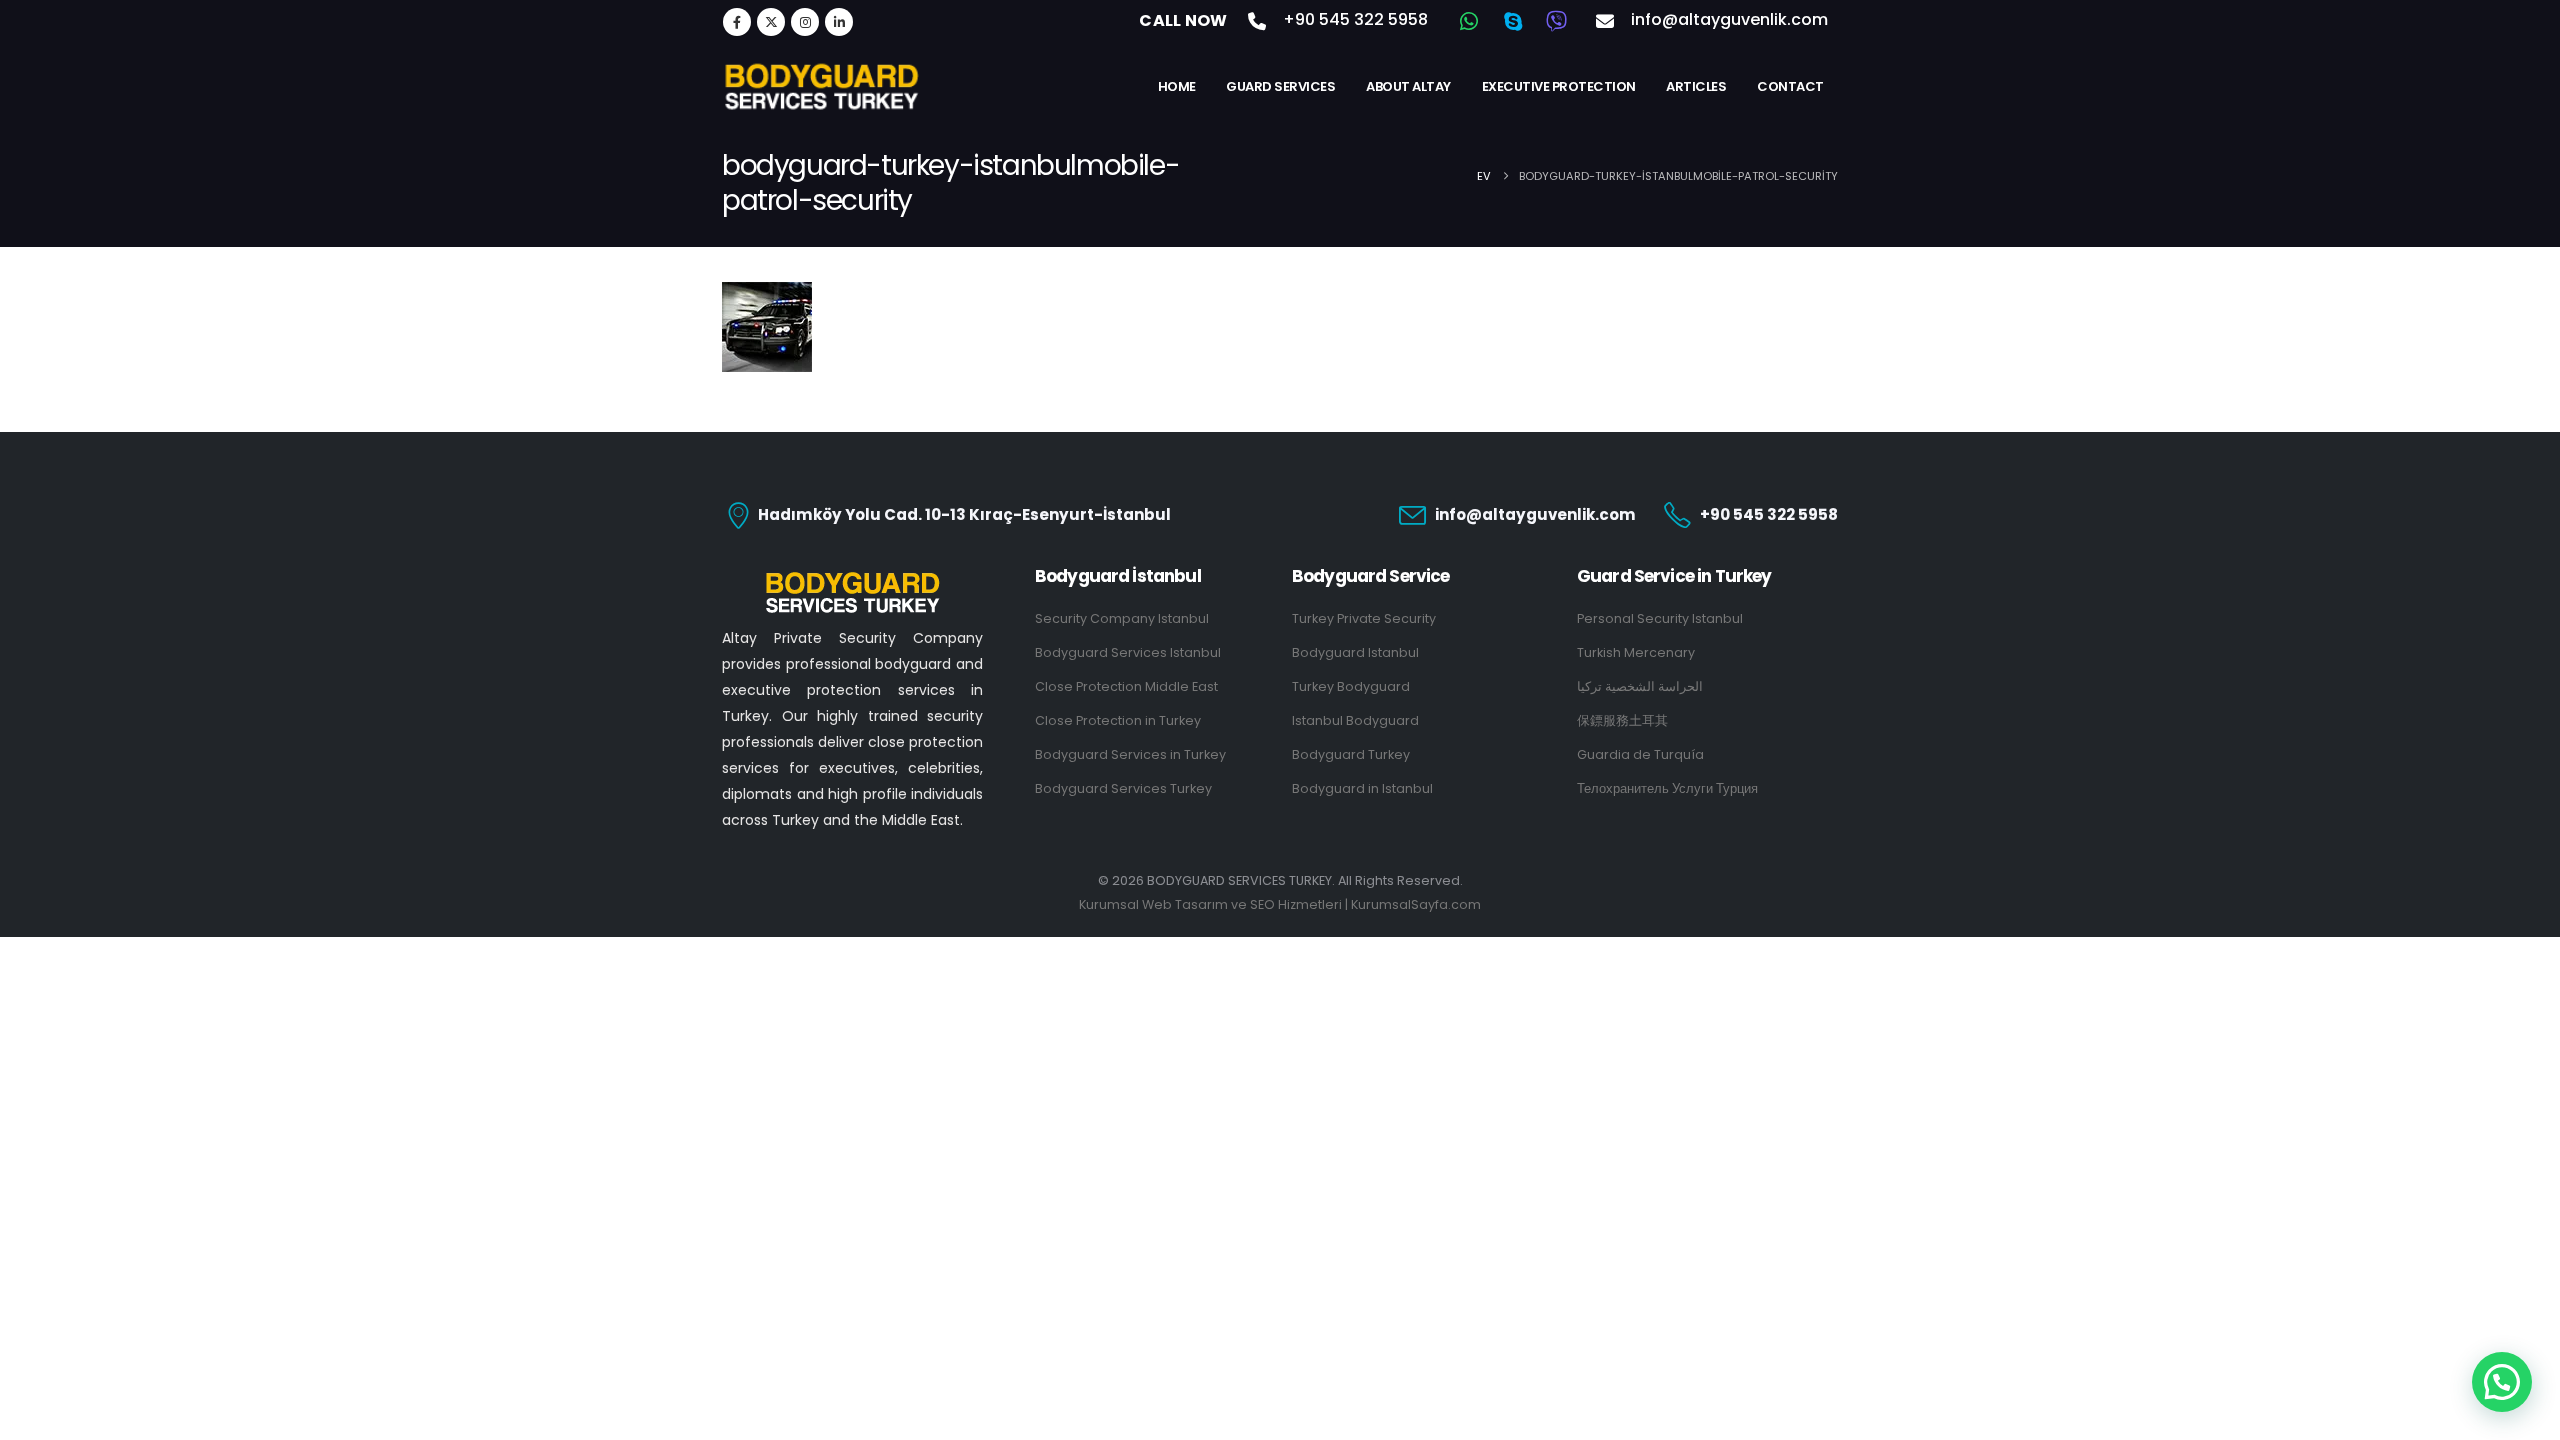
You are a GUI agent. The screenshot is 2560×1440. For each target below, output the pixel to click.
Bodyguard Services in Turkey (1130, 754)
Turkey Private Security (1364, 618)
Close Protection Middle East (1126, 686)
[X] (771, 22)
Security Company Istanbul (1122, 618)
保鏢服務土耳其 (1622, 720)
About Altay (1408, 86)
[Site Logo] (822, 86)
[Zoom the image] (853, 578)
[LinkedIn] (839, 22)
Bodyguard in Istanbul (1362, 788)
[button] (2502, 1382)
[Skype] (1513, 21)
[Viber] (1557, 21)
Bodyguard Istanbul (1355, 652)
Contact (1790, 86)
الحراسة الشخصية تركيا (1640, 686)
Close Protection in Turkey (1118, 720)
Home (1177, 86)
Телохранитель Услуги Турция (1667, 788)
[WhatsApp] (1469, 21)
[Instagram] (805, 22)
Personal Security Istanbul (1660, 618)
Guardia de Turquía (1640, 754)
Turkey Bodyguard (1351, 686)
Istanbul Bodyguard (1355, 720)
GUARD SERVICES (1280, 86)
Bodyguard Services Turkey (1123, 788)
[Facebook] (737, 22)
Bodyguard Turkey (1351, 754)
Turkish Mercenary (1636, 652)
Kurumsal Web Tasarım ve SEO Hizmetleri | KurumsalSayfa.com (1280, 904)
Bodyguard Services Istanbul (1128, 652)
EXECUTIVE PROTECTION (1559, 86)
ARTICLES (1696, 86)
